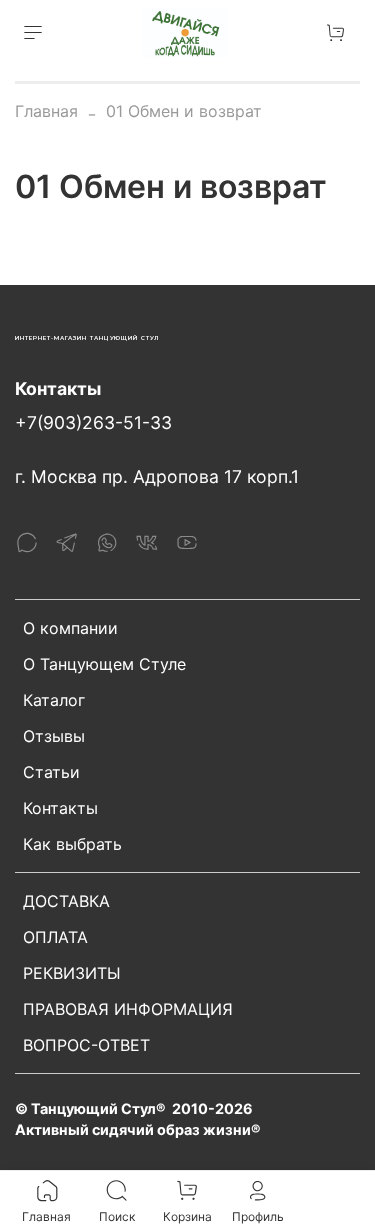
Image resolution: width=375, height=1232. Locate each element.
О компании (70, 628)
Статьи (51, 772)
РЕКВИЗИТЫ (72, 973)
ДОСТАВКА (66, 901)
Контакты (60, 808)
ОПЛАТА (55, 937)
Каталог (54, 700)
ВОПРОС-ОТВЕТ (86, 1045)
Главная (46, 111)
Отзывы (54, 736)
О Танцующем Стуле (104, 664)
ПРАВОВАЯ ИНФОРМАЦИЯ (128, 1009)
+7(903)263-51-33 (93, 422)
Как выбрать (72, 844)
